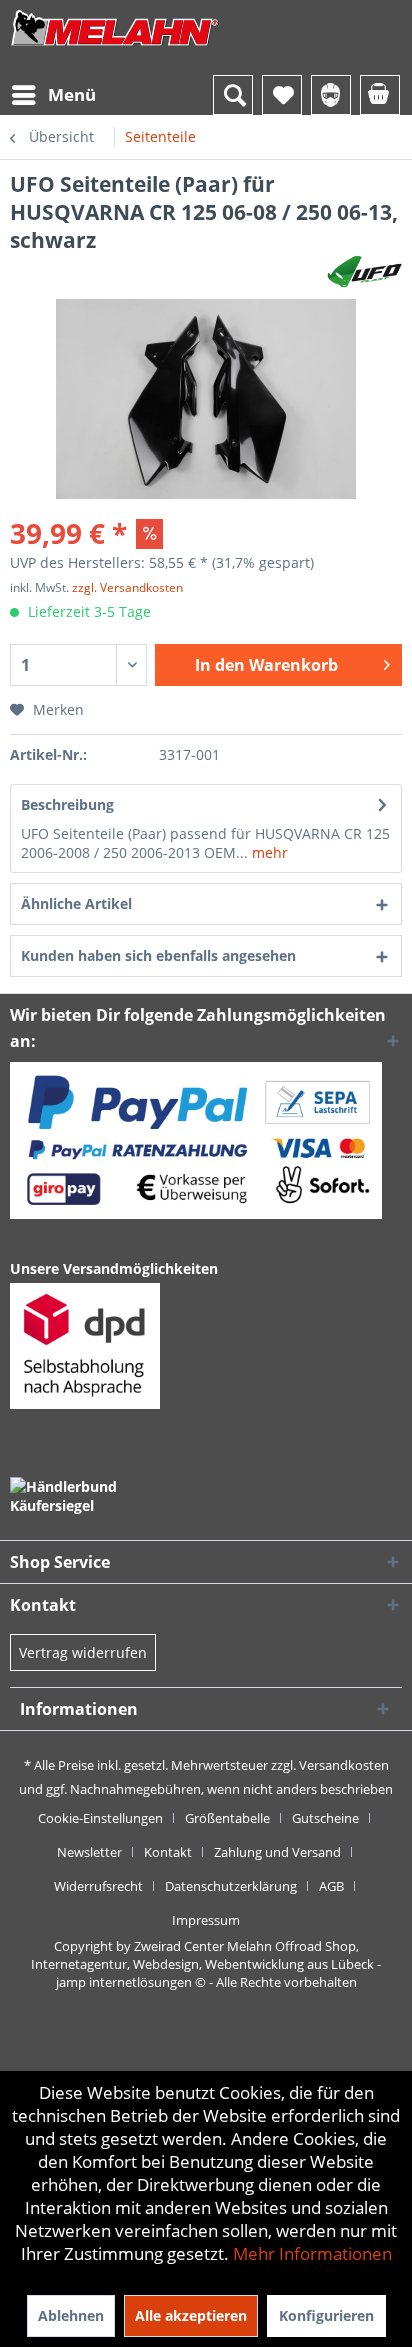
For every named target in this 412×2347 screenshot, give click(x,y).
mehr (268, 852)
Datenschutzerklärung (231, 1886)
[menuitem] (53, 95)
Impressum (206, 1920)
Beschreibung (67, 804)
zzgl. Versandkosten (127, 587)
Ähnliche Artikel (76, 903)
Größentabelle (227, 1818)
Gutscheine (325, 1818)
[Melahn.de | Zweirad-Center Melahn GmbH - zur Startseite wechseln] (115, 47)
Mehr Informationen (312, 2253)
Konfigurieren (326, 2315)
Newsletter (89, 1852)
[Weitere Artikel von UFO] (364, 271)
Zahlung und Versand (277, 1852)
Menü (72, 94)
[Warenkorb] (380, 95)
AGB (331, 1886)
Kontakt (168, 1852)
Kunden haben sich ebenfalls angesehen (158, 955)
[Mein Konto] (331, 95)
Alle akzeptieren (191, 2315)
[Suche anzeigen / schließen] (233, 95)
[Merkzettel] (282, 95)
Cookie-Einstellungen (100, 1818)
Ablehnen (71, 2315)
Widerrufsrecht (98, 1886)
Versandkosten (344, 1765)
